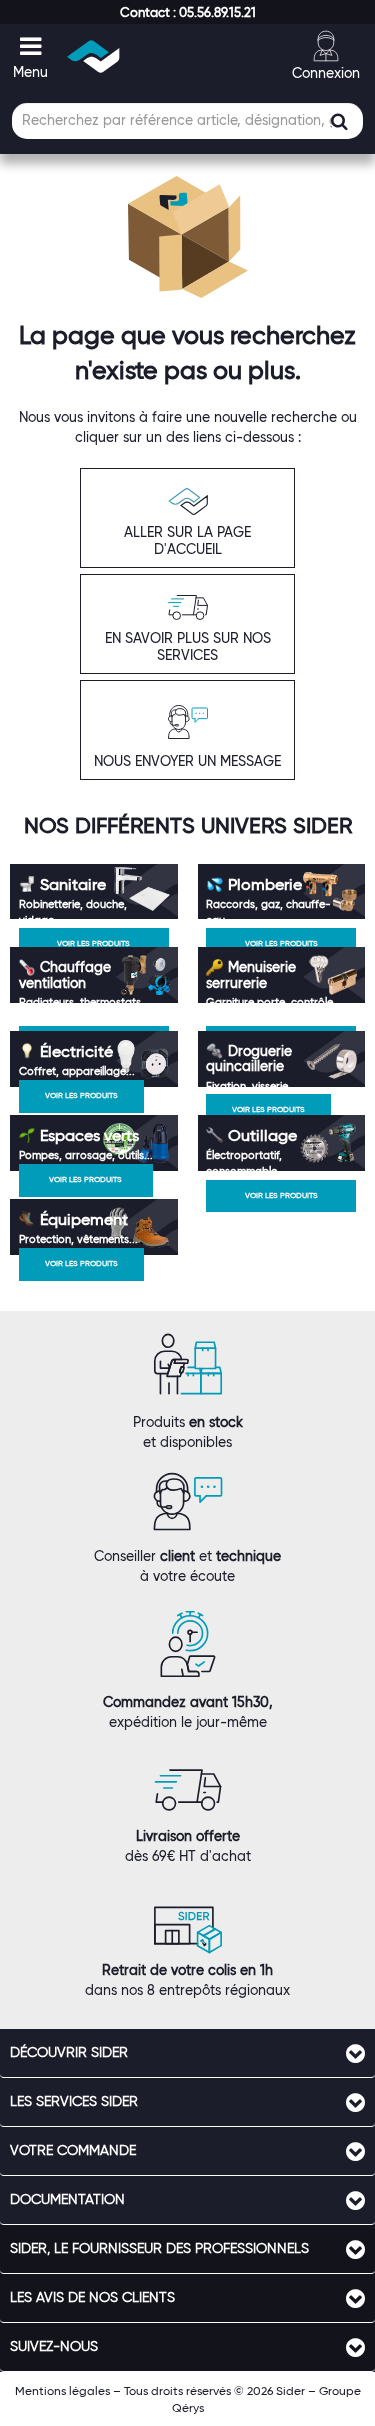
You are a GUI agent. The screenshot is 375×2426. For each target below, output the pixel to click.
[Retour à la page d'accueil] (94, 56)
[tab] (187, 2053)
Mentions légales (62, 2390)
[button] (188, 12)
